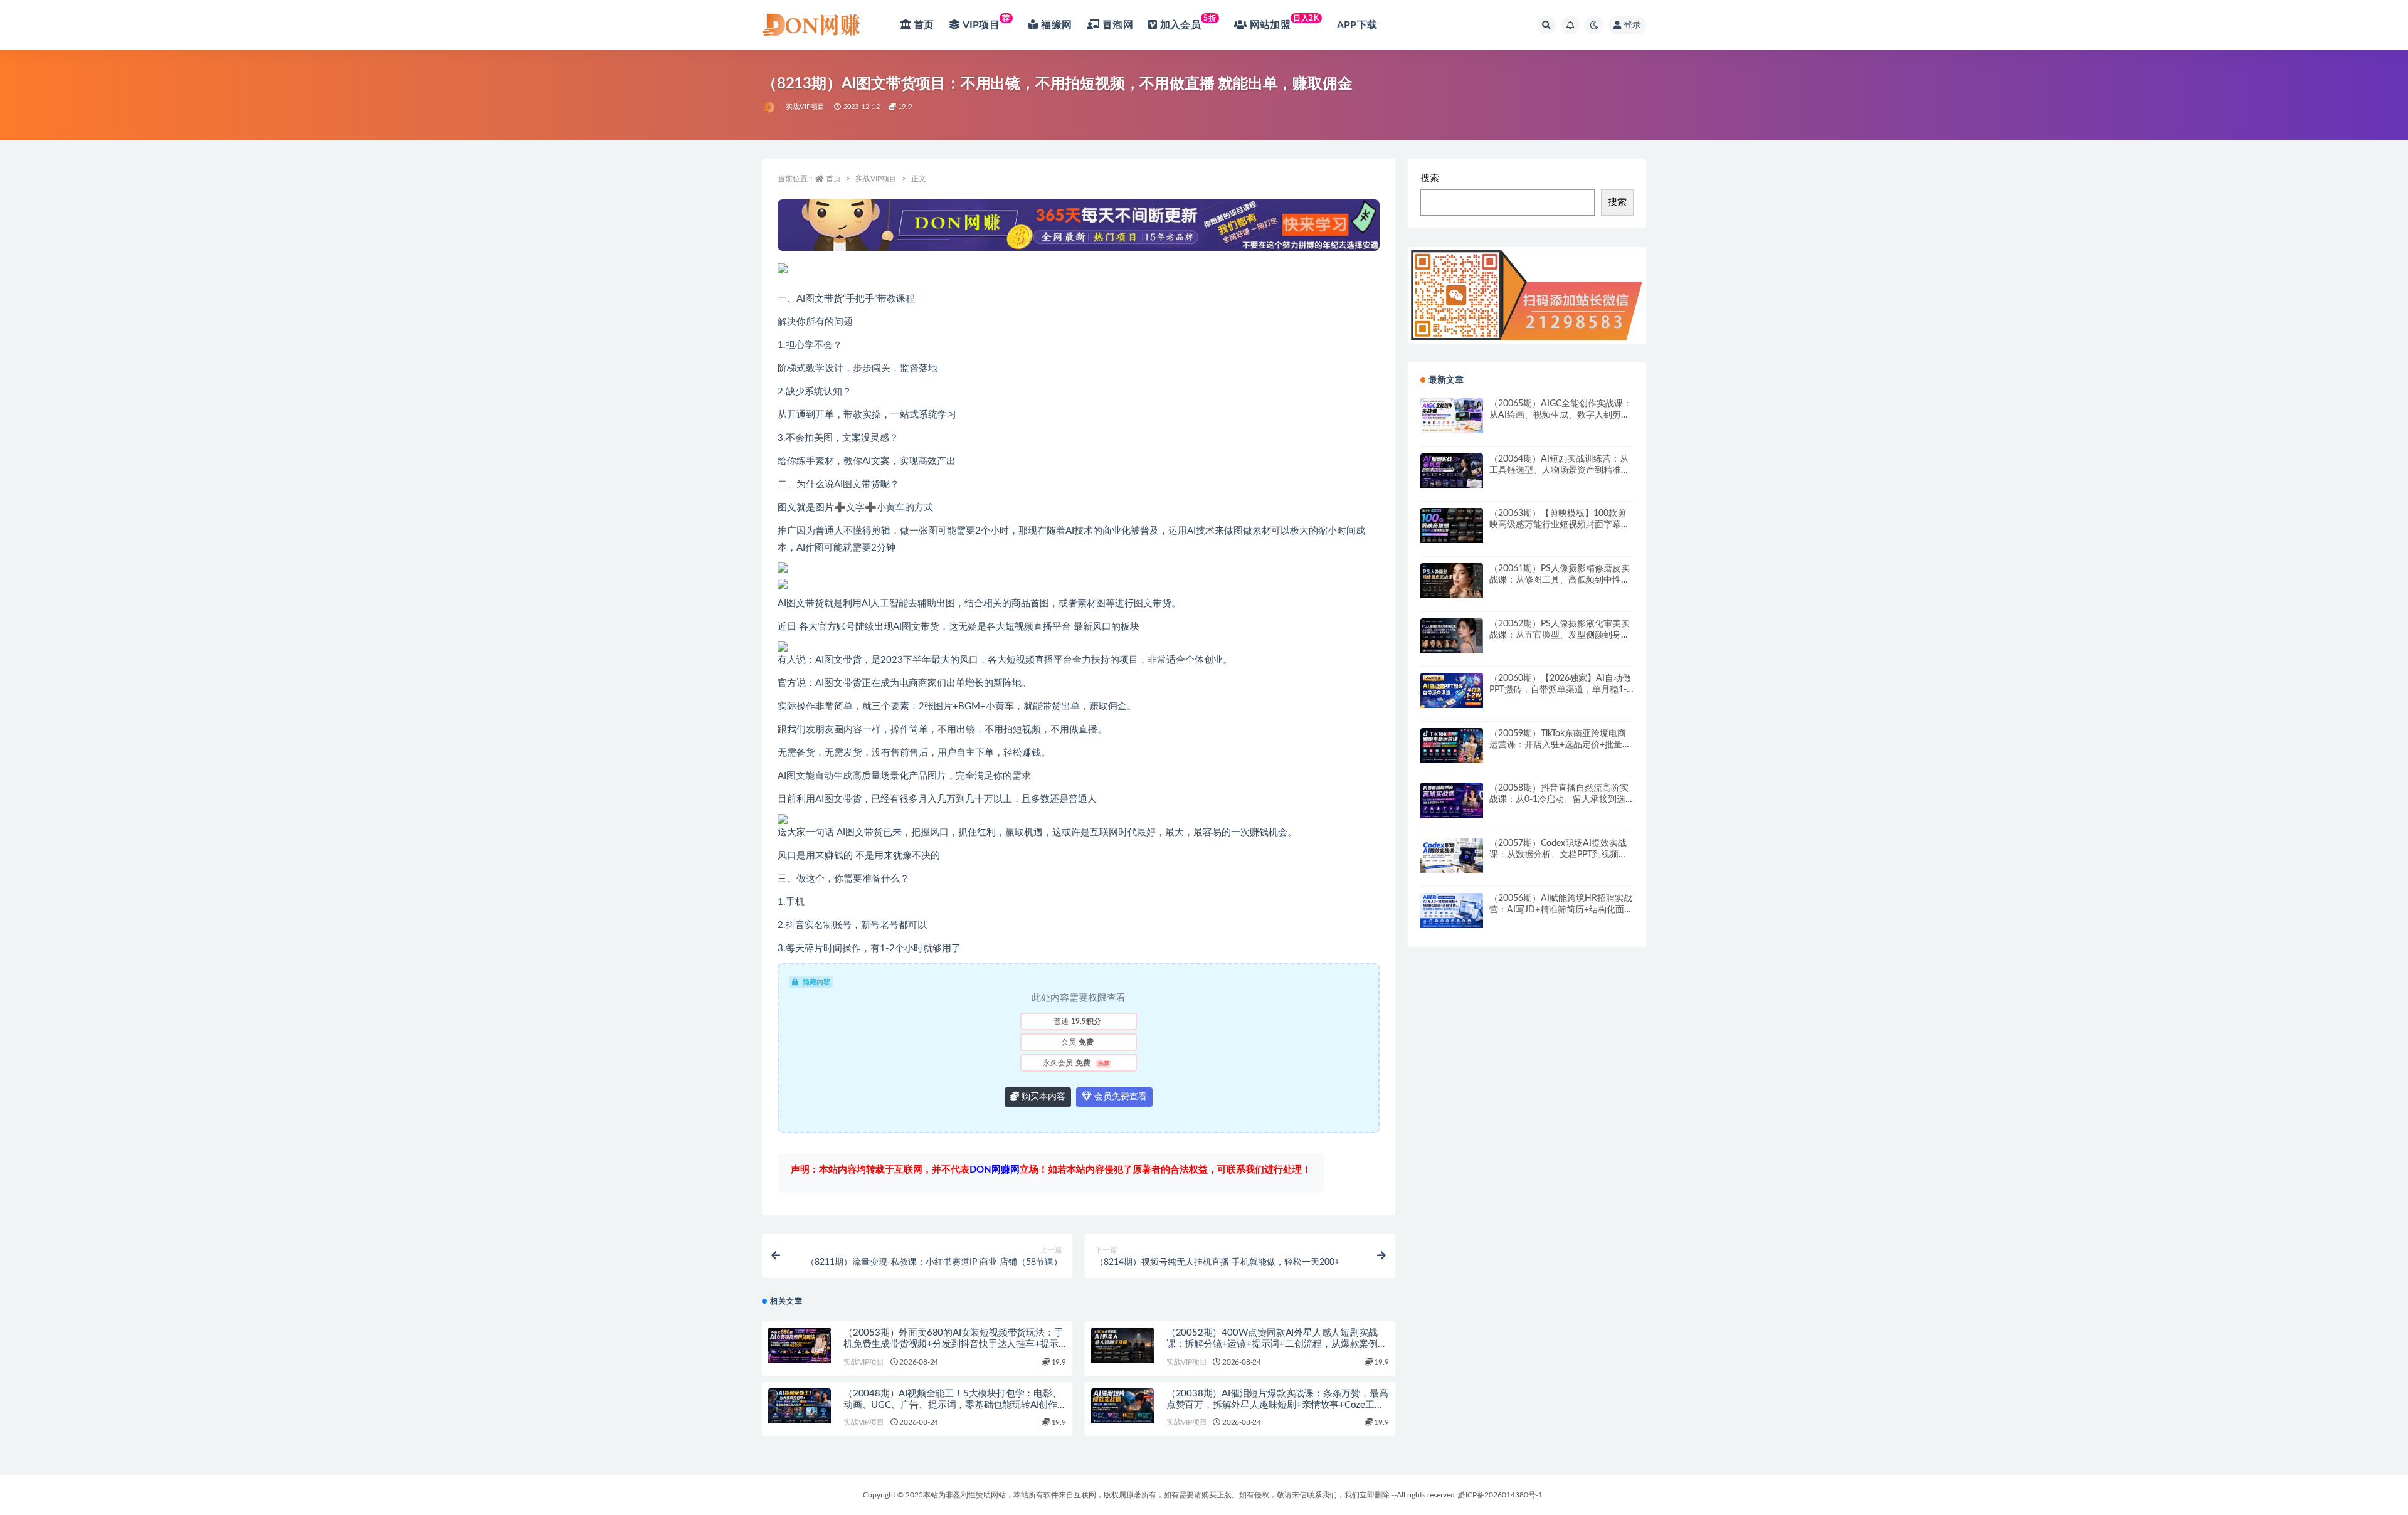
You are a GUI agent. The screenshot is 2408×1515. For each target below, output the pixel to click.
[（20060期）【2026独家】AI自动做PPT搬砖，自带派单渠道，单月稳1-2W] (1452, 690)
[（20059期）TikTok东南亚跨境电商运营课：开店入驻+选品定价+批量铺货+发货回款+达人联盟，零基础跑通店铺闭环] (1452, 746)
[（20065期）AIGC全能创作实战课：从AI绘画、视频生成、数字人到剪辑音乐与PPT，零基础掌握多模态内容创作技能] (1452, 416)
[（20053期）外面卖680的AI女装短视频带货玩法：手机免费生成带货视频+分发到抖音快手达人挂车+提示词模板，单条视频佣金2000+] (800, 1345)
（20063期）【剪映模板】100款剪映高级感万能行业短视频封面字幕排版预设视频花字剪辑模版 (1560, 525)
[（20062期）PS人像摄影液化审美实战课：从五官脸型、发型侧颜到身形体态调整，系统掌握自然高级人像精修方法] (1452, 636)
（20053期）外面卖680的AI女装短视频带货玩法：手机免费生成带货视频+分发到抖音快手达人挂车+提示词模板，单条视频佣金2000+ (953, 1344)
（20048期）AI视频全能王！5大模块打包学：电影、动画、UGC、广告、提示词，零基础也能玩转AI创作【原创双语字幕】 (953, 1405)
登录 (1632, 25)
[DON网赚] (769, 107)
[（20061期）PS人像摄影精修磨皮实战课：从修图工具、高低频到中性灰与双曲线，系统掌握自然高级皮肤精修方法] (1452, 581)
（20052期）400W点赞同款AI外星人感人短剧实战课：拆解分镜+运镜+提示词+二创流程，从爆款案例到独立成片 (1277, 1344)
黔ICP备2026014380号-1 (1500, 1495)
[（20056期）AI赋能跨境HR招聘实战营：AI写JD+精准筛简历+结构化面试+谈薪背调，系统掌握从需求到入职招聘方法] (1452, 911)
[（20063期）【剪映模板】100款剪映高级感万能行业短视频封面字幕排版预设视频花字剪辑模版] (1452, 525)
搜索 (1430, 178)
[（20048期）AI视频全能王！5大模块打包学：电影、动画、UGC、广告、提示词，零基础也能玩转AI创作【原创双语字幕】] (800, 1406)
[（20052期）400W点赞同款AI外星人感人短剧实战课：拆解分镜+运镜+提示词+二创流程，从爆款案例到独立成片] (1122, 1345)
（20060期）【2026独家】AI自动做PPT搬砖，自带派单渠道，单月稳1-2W (1560, 690)
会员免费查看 (1119, 1097)
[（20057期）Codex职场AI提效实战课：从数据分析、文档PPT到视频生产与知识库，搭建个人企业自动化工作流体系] (1452, 855)
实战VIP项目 (805, 107)
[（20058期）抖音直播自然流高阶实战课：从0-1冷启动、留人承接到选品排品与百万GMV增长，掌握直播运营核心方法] (1452, 800)
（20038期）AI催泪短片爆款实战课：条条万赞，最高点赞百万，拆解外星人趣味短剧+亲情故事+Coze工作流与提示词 (1277, 1405)
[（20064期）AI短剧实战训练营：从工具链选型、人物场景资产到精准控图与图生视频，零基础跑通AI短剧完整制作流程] (1452, 471)
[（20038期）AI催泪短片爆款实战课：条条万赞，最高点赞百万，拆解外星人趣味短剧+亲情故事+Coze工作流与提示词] (1122, 1406)
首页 (833, 179)
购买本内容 (1042, 1097)
